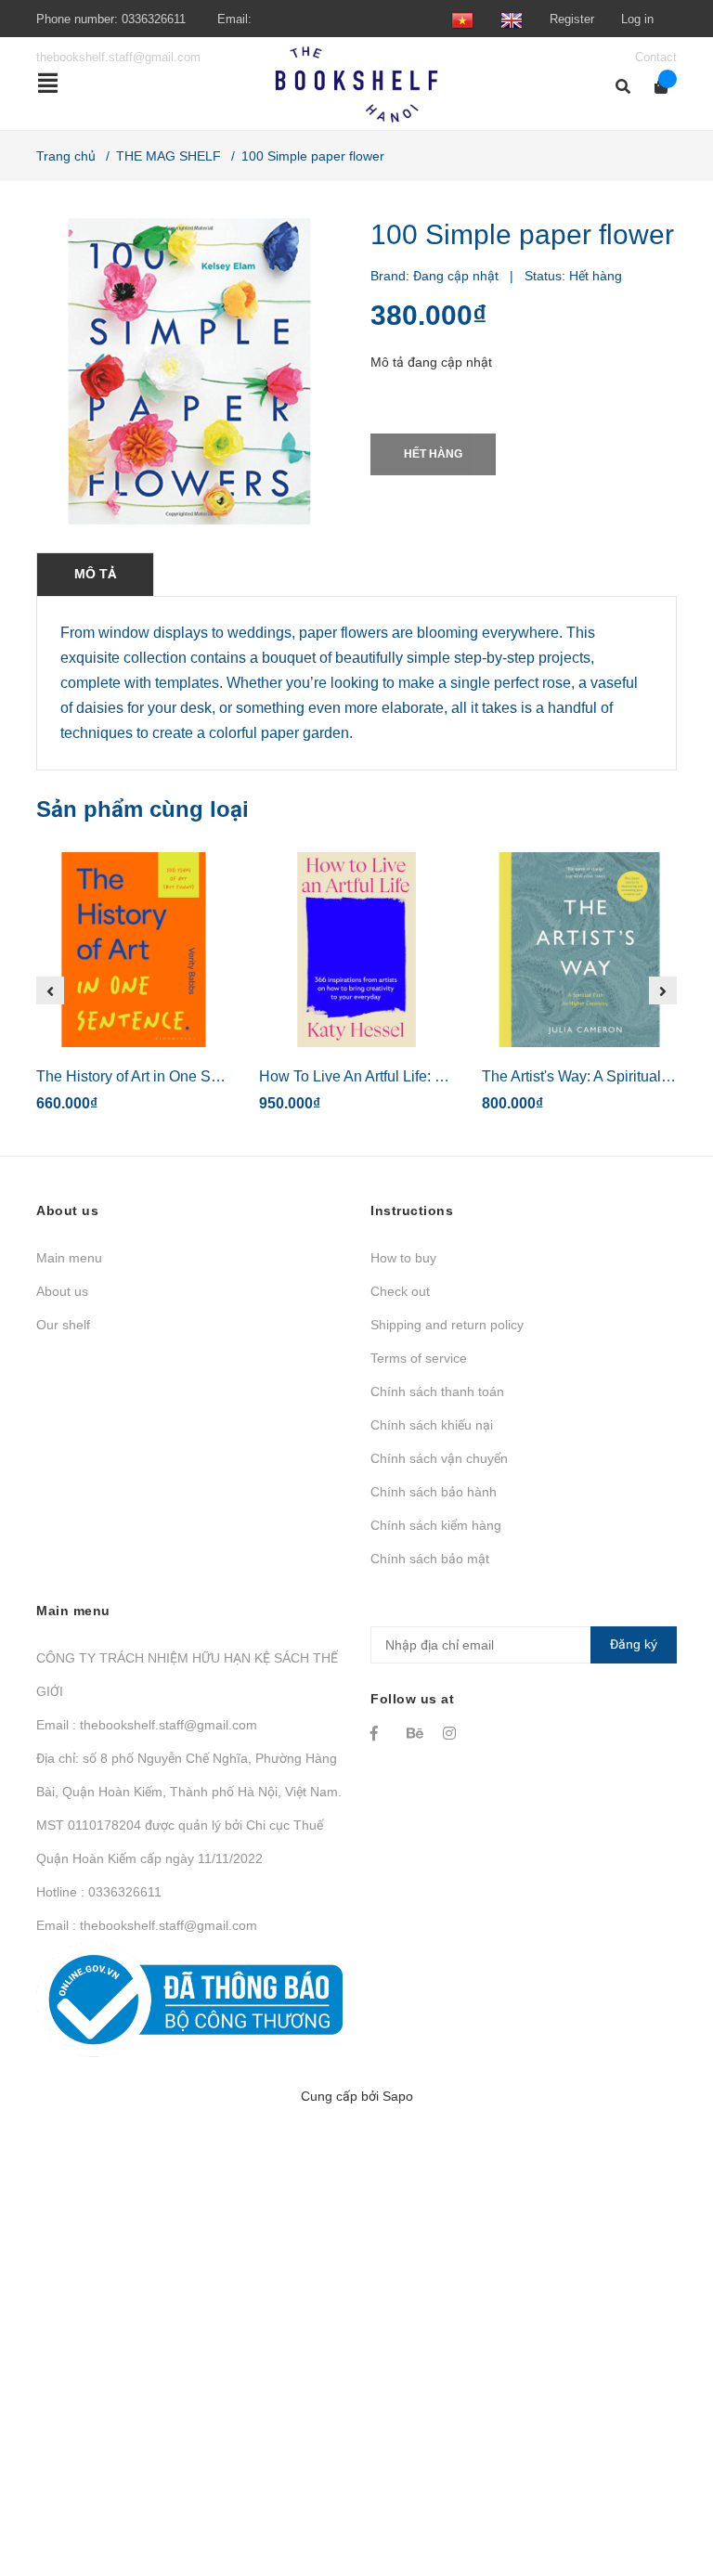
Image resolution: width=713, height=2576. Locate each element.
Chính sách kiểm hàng (436, 1525)
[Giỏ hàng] (655, 87)
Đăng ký (634, 1644)
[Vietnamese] (462, 19)
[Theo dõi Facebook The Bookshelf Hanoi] (380, 1733)
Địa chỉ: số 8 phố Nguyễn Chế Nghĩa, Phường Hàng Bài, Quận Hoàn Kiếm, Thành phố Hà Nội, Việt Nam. (189, 1775)
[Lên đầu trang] (662, 2485)
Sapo (398, 2096)
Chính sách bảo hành (434, 1492)
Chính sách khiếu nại (432, 1425)
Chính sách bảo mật (430, 1559)
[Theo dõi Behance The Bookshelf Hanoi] (416, 1733)
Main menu (69, 1258)
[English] (512, 19)
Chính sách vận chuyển (439, 1458)
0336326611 (154, 19)
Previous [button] (50, 990)
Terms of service (419, 1358)
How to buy (403, 1258)
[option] (134, 990)
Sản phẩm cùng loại (143, 809)
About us (62, 1291)
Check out (400, 1291)
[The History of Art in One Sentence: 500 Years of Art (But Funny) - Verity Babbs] (134, 950)
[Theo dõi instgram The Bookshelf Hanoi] (452, 1733)
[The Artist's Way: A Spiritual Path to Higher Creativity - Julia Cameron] (579, 950)
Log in (637, 19)
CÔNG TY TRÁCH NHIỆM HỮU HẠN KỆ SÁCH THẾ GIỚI (187, 1675)
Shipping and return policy (447, 1325)
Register (572, 19)
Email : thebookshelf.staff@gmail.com (147, 1725)
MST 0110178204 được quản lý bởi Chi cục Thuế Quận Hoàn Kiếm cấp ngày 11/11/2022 (180, 1842)
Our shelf (63, 1325)
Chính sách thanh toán (437, 1392)
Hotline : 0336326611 (99, 1892)
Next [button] (663, 990)
